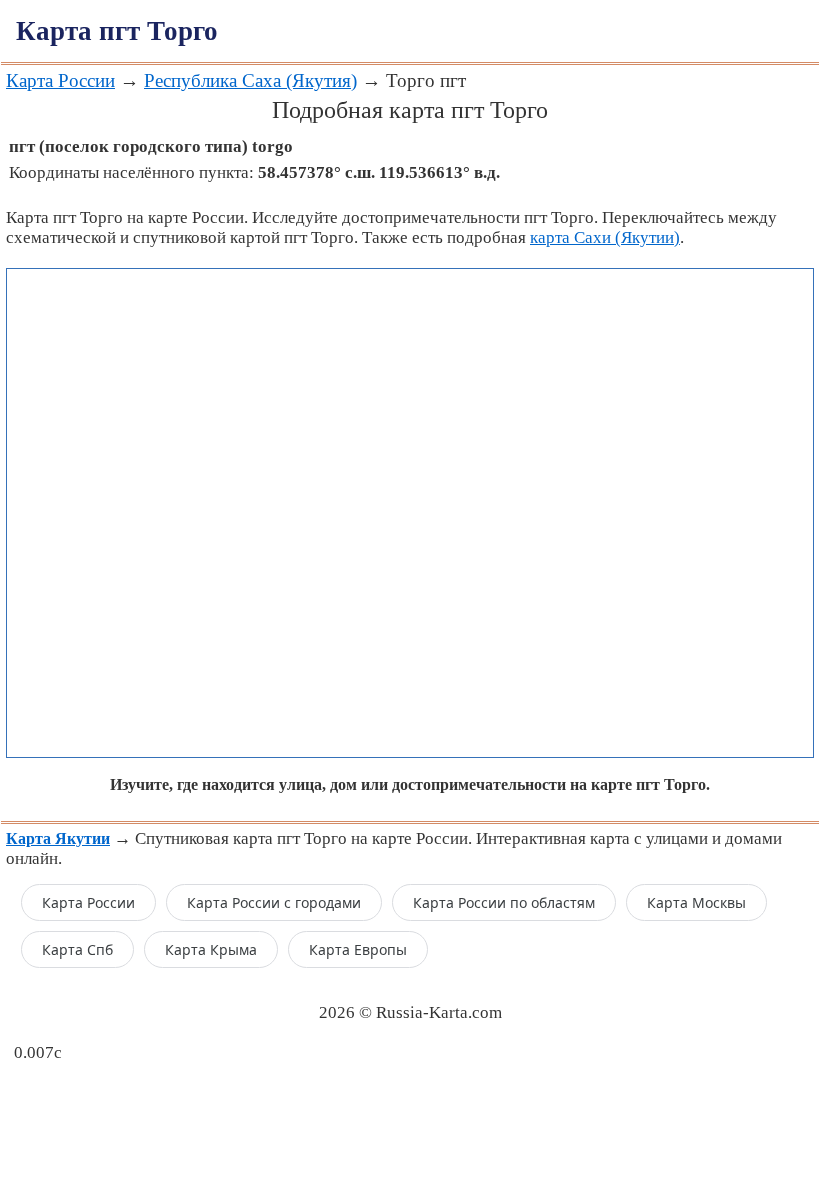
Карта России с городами (274, 902)
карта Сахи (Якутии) (605, 237)
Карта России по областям (504, 902)
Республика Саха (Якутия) (250, 80)
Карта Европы (358, 949)
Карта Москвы (696, 902)
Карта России (60, 80)
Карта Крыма (211, 949)
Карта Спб (77, 949)
